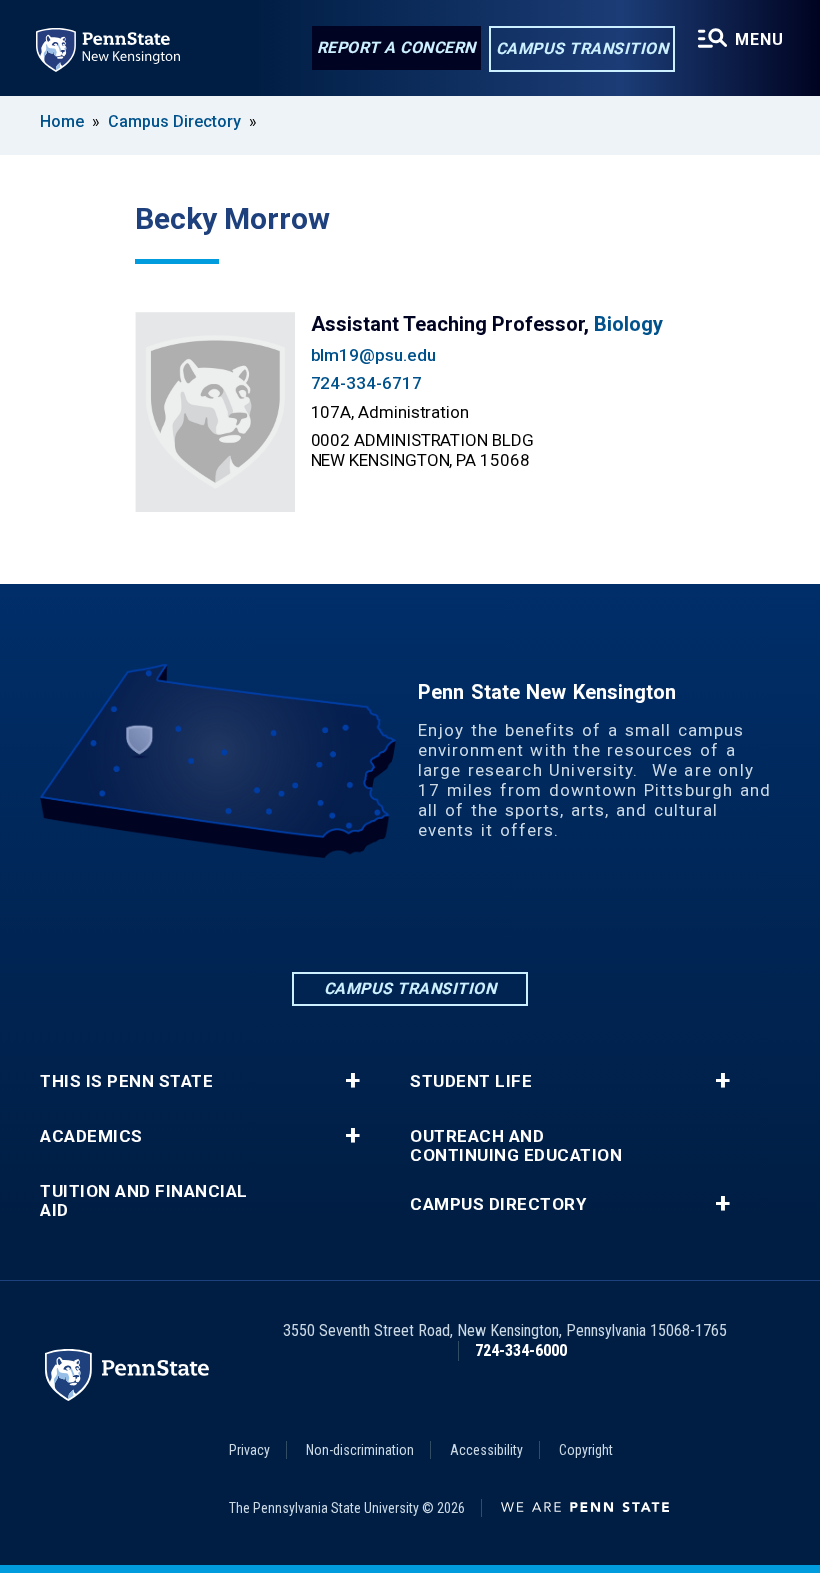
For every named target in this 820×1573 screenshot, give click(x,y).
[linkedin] (306, 913)
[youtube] (514, 913)
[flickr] (462, 913)
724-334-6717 (366, 383)
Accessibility (486, 1450)
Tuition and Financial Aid (144, 1201)
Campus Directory (174, 121)
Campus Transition (582, 48)
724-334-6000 (521, 1350)
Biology (628, 324)
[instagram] (410, 913)
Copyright (586, 1450)
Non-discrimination (360, 1450)
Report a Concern (396, 47)
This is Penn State (126, 1081)
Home (62, 121)
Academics (91, 1136)
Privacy (249, 1450)
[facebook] (358, 913)
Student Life (471, 1081)
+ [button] (352, 1081)
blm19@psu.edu (373, 355)
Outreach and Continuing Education (516, 1146)
